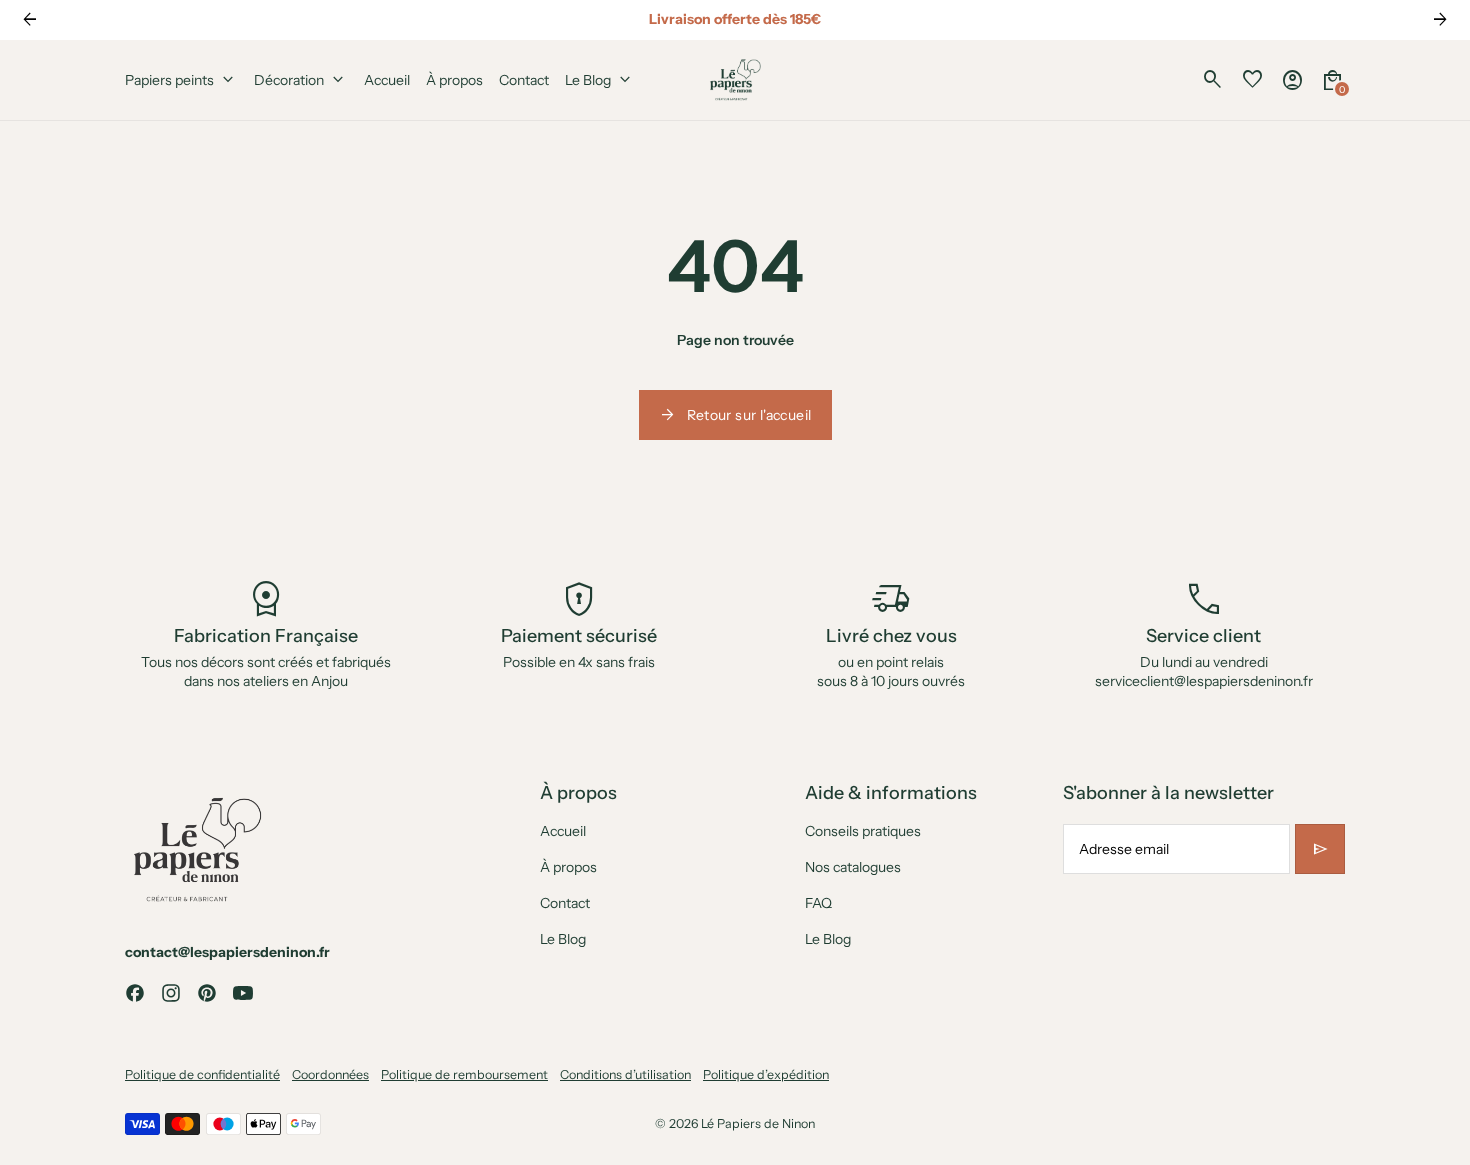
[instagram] (171, 993)
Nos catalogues (853, 867)
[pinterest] (207, 993)
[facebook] (135, 993)
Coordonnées (330, 1074)
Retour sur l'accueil (735, 415)
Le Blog (563, 939)
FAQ (818, 903)
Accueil (563, 831)
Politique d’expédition (766, 1074)
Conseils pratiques (863, 831)
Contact (565, 903)
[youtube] (243, 993)
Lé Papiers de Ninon (758, 1123)
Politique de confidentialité (202, 1074)
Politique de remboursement (464, 1074)
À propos (568, 867)
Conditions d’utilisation (625, 1074)
